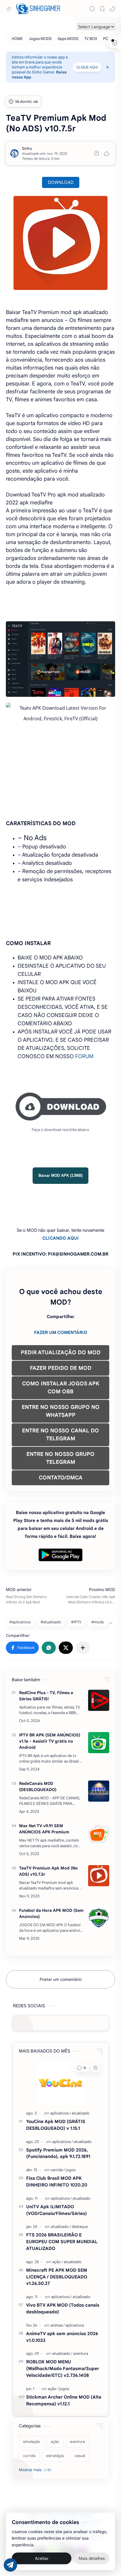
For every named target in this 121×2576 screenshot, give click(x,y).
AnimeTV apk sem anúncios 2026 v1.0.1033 (62, 2337)
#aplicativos (20, 1622)
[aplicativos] (60, 2113)
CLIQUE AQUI (87, 67)
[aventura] (81, 2353)
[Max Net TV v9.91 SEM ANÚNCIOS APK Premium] (99, 1833)
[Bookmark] (102, 9)
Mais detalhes (92, 2558)
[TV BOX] (91, 39)
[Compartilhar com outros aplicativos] (83, 1648)
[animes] (58, 2325)
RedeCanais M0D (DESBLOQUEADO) (38, 1787)
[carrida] (58, 2170)
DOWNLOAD (61, 182)
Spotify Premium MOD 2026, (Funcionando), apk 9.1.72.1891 (58, 2153)
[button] (112, 9)
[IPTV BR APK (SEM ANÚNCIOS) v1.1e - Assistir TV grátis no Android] (99, 1743)
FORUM (84, 1056)
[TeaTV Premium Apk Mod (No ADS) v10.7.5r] (99, 1876)
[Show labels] (36, 2470)
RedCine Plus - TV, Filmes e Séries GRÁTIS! (46, 1696)
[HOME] (17, 39)
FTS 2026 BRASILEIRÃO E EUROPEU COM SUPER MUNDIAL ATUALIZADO (62, 2242)
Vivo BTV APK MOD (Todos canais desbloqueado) (63, 2308)
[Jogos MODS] (40, 39)
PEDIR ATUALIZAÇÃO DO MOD (61, 1352)
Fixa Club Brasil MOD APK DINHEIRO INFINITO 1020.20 (57, 2181)
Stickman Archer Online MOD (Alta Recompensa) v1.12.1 (64, 2400)
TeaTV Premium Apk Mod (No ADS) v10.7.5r (48, 1871)
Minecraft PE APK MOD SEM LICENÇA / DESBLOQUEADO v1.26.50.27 (57, 2277)
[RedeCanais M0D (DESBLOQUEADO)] (99, 1791)
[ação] (58, 2262)
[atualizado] (81, 2113)
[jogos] (71, 2170)
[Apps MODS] (68, 39)
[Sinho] (27, 148)
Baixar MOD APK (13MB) (60, 1175)
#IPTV (76, 1622)
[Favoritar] (97, 153)
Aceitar (42, 2558)
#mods (98, 1622)
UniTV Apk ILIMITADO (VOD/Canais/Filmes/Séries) (57, 2210)
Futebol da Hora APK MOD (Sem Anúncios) (51, 1913)
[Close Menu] (107, 67)
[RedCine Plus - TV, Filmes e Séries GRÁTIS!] (99, 1700)
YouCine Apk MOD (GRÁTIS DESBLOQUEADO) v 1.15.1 (56, 2125)
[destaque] (80, 2227)
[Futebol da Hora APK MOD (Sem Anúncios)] (99, 1918)
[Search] (92, 9)
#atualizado (51, 1622)
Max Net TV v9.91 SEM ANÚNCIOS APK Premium (44, 1829)
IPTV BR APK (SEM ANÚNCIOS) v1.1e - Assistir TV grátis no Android (50, 1741)
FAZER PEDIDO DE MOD (61, 1368)
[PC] (106, 39)
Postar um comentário (61, 1979)
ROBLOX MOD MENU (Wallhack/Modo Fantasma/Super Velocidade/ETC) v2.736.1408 (63, 2368)
